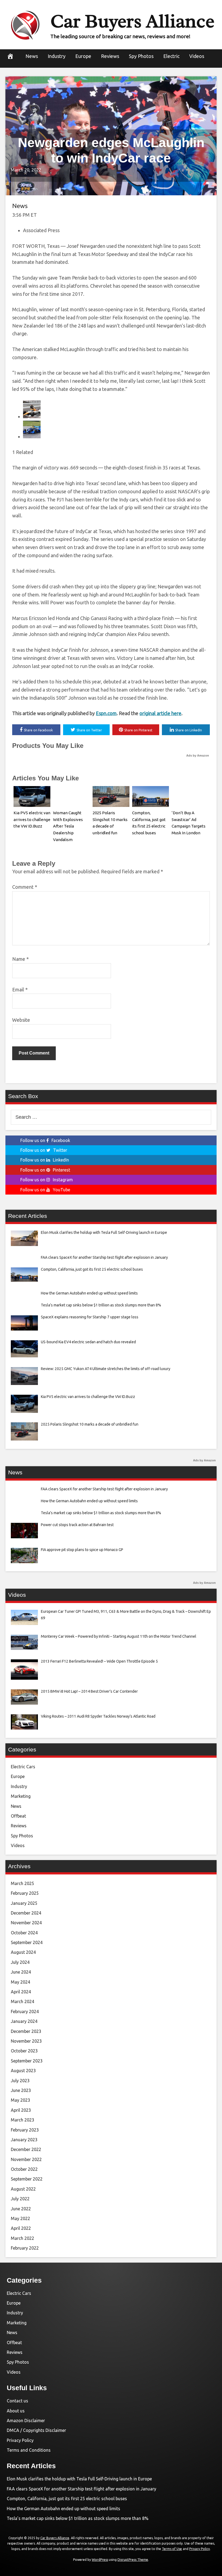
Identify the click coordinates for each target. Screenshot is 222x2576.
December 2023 (26, 2031)
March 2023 (22, 2120)
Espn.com (106, 713)
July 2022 (20, 2199)
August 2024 (23, 1952)
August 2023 (23, 2071)
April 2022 (21, 2228)
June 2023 (21, 2090)
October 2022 (24, 2169)
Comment (25, 887)
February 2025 (25, 1893)
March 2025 (22, 1883)
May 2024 (20, 1982)
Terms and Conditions (29, 2450)
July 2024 (20, 1962)
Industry (57, 56)
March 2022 (22, 2238)
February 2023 (25, 2130)
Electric (171, 56)
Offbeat (18, 1816)
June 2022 (21, 2209)
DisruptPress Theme (133, 2560)
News (32, 56)
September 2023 (27, 2061)
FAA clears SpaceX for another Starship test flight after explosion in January (81, 2489)
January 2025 (24, 1903)
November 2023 (26, 2041)
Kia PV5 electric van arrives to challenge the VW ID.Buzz (32, 820)
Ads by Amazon (198, 755)
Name (20, 959)
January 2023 (24, 2140)
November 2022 (26, 2159)
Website (21, 1020)
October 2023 (24, 2051)
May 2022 (20, 2218)
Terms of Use (172, 2549)
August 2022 (23, 2189)
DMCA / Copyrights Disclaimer (36, 2430)
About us (16, 2411)
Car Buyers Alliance (132, 21)
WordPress (100, 2560)
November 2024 (26, 1923)
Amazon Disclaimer (26, 2421)
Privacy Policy (20, 2440)
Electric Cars (23, 1767)
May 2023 (20, 2100)
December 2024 (26, 1913)
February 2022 (25, 2248)
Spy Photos (141, 56)
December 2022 (26, 2149)
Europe (83, 56)
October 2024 (24, 1933)
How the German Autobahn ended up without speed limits (63, 2509)
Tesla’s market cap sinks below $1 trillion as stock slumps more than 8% (78, 2518)
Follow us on (45, 1140)
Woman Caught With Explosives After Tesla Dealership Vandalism (68, 826)
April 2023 (21, 2110)
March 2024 (22, 2001)
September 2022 (27, 2179)
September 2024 (27, 1942)
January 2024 (24, 2021)
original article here (160, 713)
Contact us (17, 2401)
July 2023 (20, 2081)
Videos (197, 56)
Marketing (21, 1796)
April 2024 (21, 1992)
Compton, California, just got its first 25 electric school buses (67, 2499)
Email (20, 989)
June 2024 (21, 1972)
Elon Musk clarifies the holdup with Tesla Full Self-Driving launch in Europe (79, 2479)
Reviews (110, 56)
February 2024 (25, 2012)
